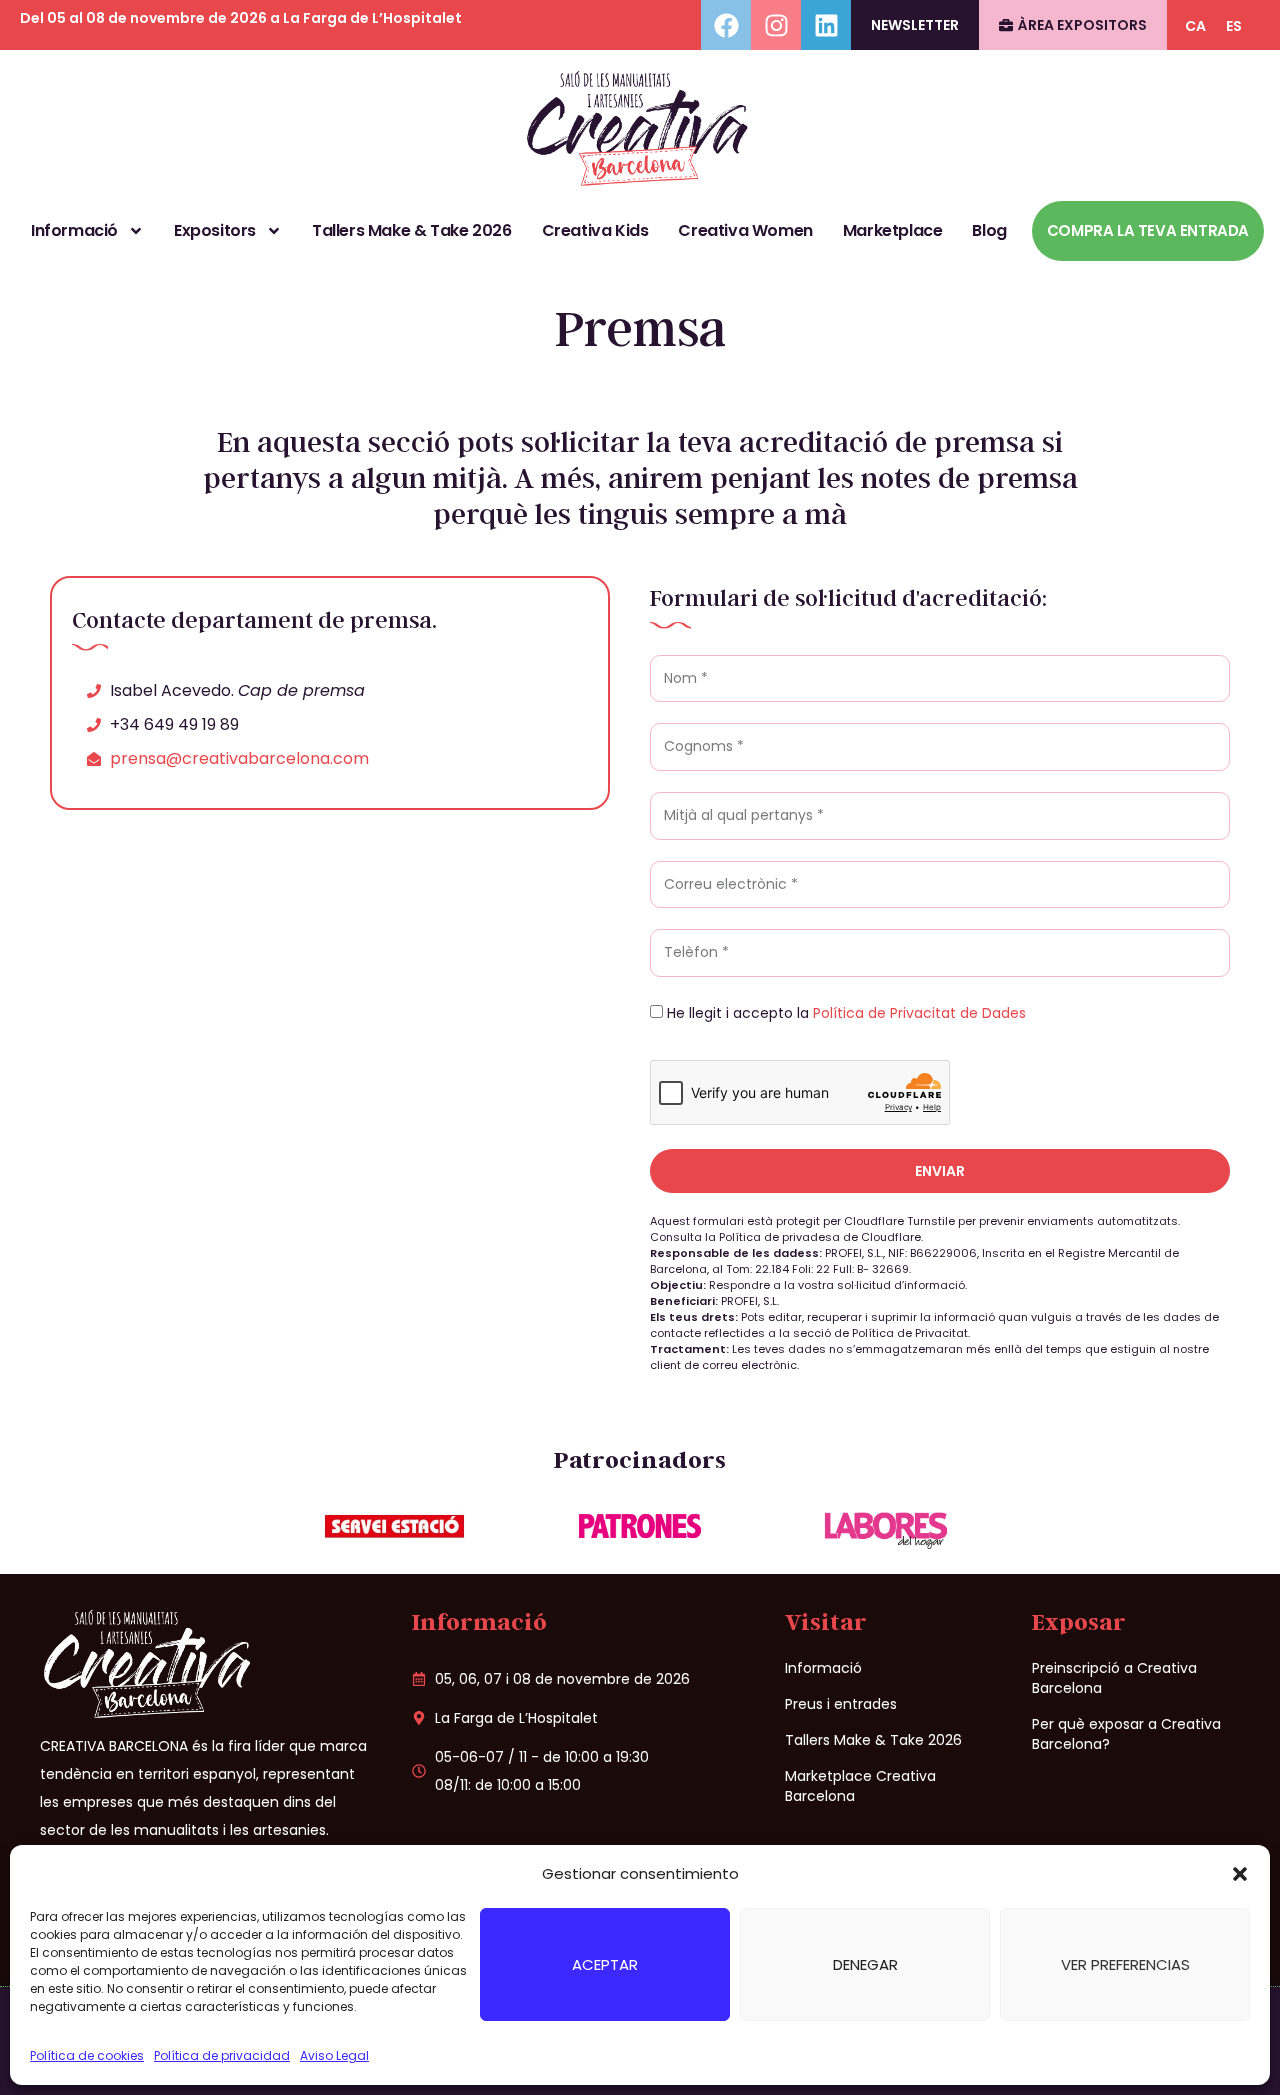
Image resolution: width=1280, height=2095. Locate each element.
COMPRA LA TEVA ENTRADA (1148, 230)
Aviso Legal (334, 2055)
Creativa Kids (595, 230)
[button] (1240, 1874)
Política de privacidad (222, 2055)
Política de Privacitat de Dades (919, 1013)
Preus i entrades (841, 1704)
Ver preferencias (1125, 1964)
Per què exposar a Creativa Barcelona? (1126, 1734)
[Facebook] (726, 25)
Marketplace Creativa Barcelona (860, 1786)
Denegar (865, 1964)
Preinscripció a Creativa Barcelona (1114, 1678)
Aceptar (605, 1964)
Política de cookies (87, 2055)
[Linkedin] (826, 25)
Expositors (215, 230)
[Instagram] (776, 25)
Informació (74, 230)
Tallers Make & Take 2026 (411, 230)
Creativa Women (745, 230)
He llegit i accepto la (846, 1013)
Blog (989, 230)
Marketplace (893, 230)
